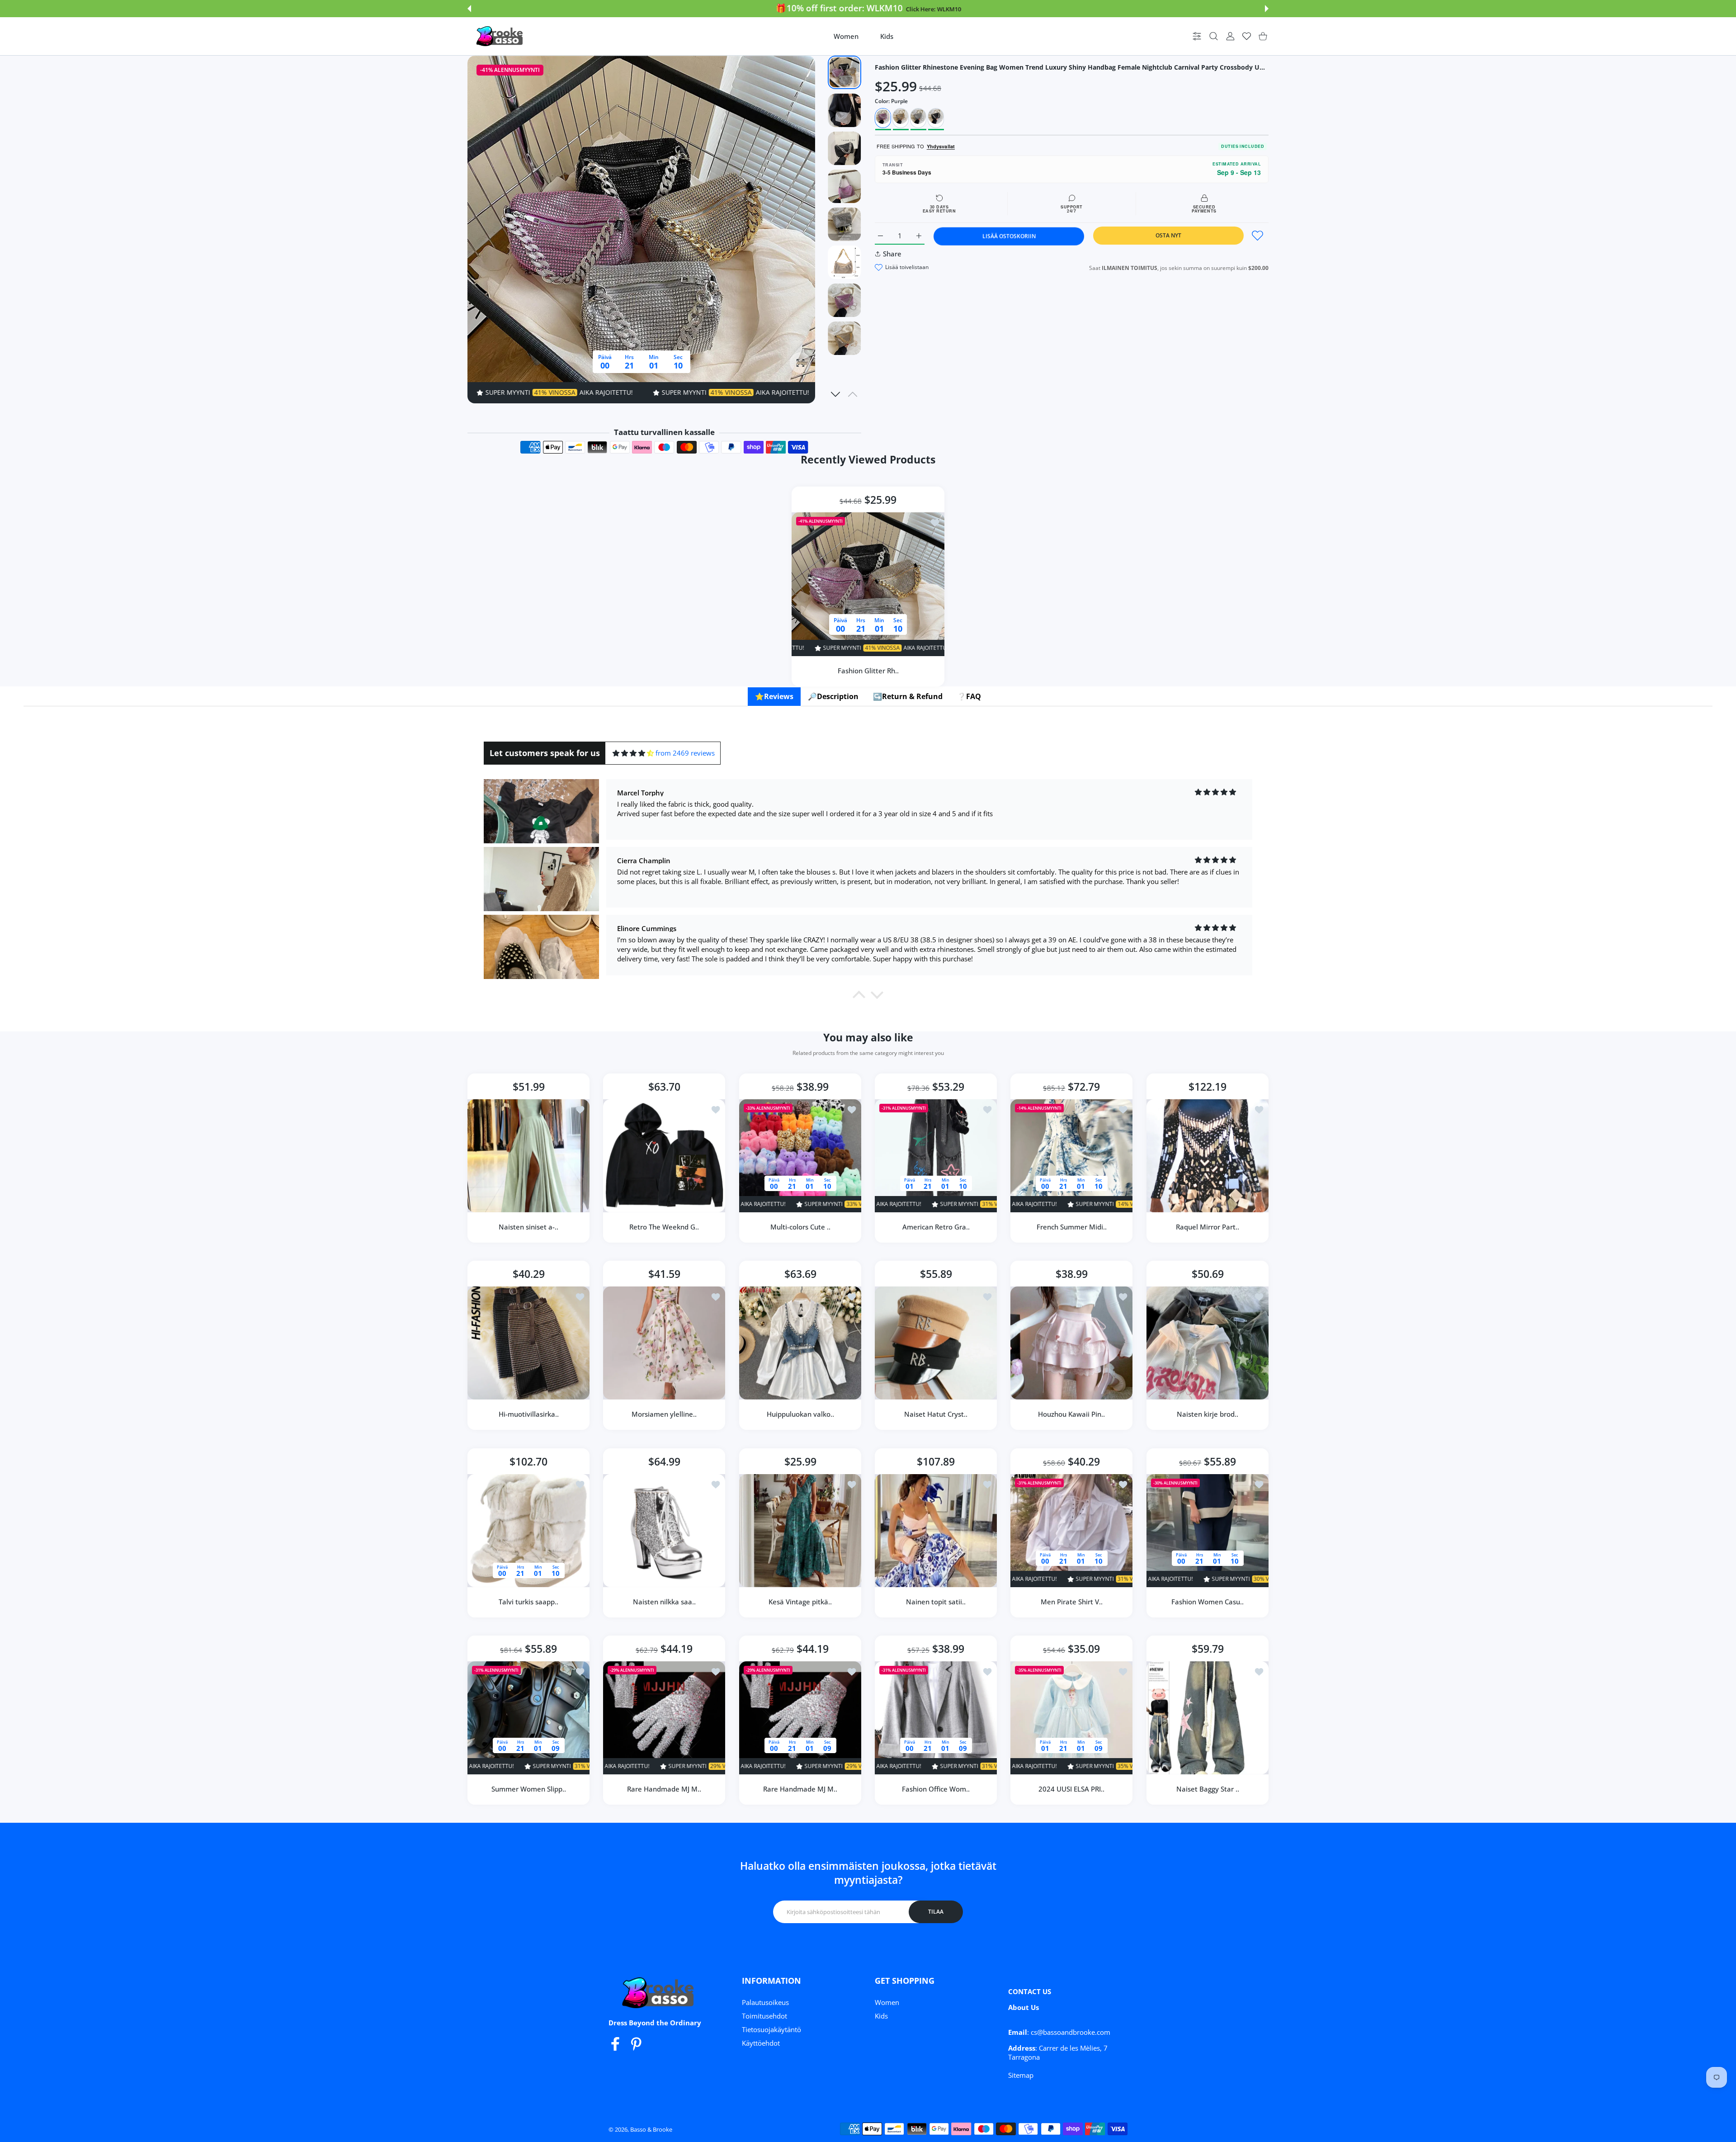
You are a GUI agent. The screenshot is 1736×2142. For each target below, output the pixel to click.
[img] (633, 753)
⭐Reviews (774, 696)
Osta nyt (1168, 235)
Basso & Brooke (651, 2129)
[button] (469, 9)
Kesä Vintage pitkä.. (800, 1602)
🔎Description (833, 696)
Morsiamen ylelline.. (665, 1414)
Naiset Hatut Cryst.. (936, 1414)
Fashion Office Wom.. (936, 1789)
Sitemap (1021, 2075)
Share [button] (892, 254)
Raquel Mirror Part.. (1208, 1227)
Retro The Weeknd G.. (665, 1227)
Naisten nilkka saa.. (664, 1602)
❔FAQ (969, 696)
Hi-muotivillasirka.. (529, 1414)
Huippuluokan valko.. (800, 1414)
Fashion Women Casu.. (1208, 1602)
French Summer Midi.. (1072, 1227)
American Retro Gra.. (936, 1227)
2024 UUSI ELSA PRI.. (1071, 1789)
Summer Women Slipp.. (529, 1789)
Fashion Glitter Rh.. (868, 671)
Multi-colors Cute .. (800, 1227)
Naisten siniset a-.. (528, 1227)
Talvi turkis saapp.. (528, 1602)
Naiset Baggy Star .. (1207, 1789)
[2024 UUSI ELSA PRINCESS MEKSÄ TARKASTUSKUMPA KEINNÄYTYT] (1071, 1718)
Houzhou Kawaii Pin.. (1071, 1414)
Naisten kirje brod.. (1208, 1414)
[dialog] (1214, 36)
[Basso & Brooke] (500, 36)
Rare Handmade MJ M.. (665, 1789)
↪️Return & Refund (908, 696)
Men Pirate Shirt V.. (1072, 1602)
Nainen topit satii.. (936, 1602)
